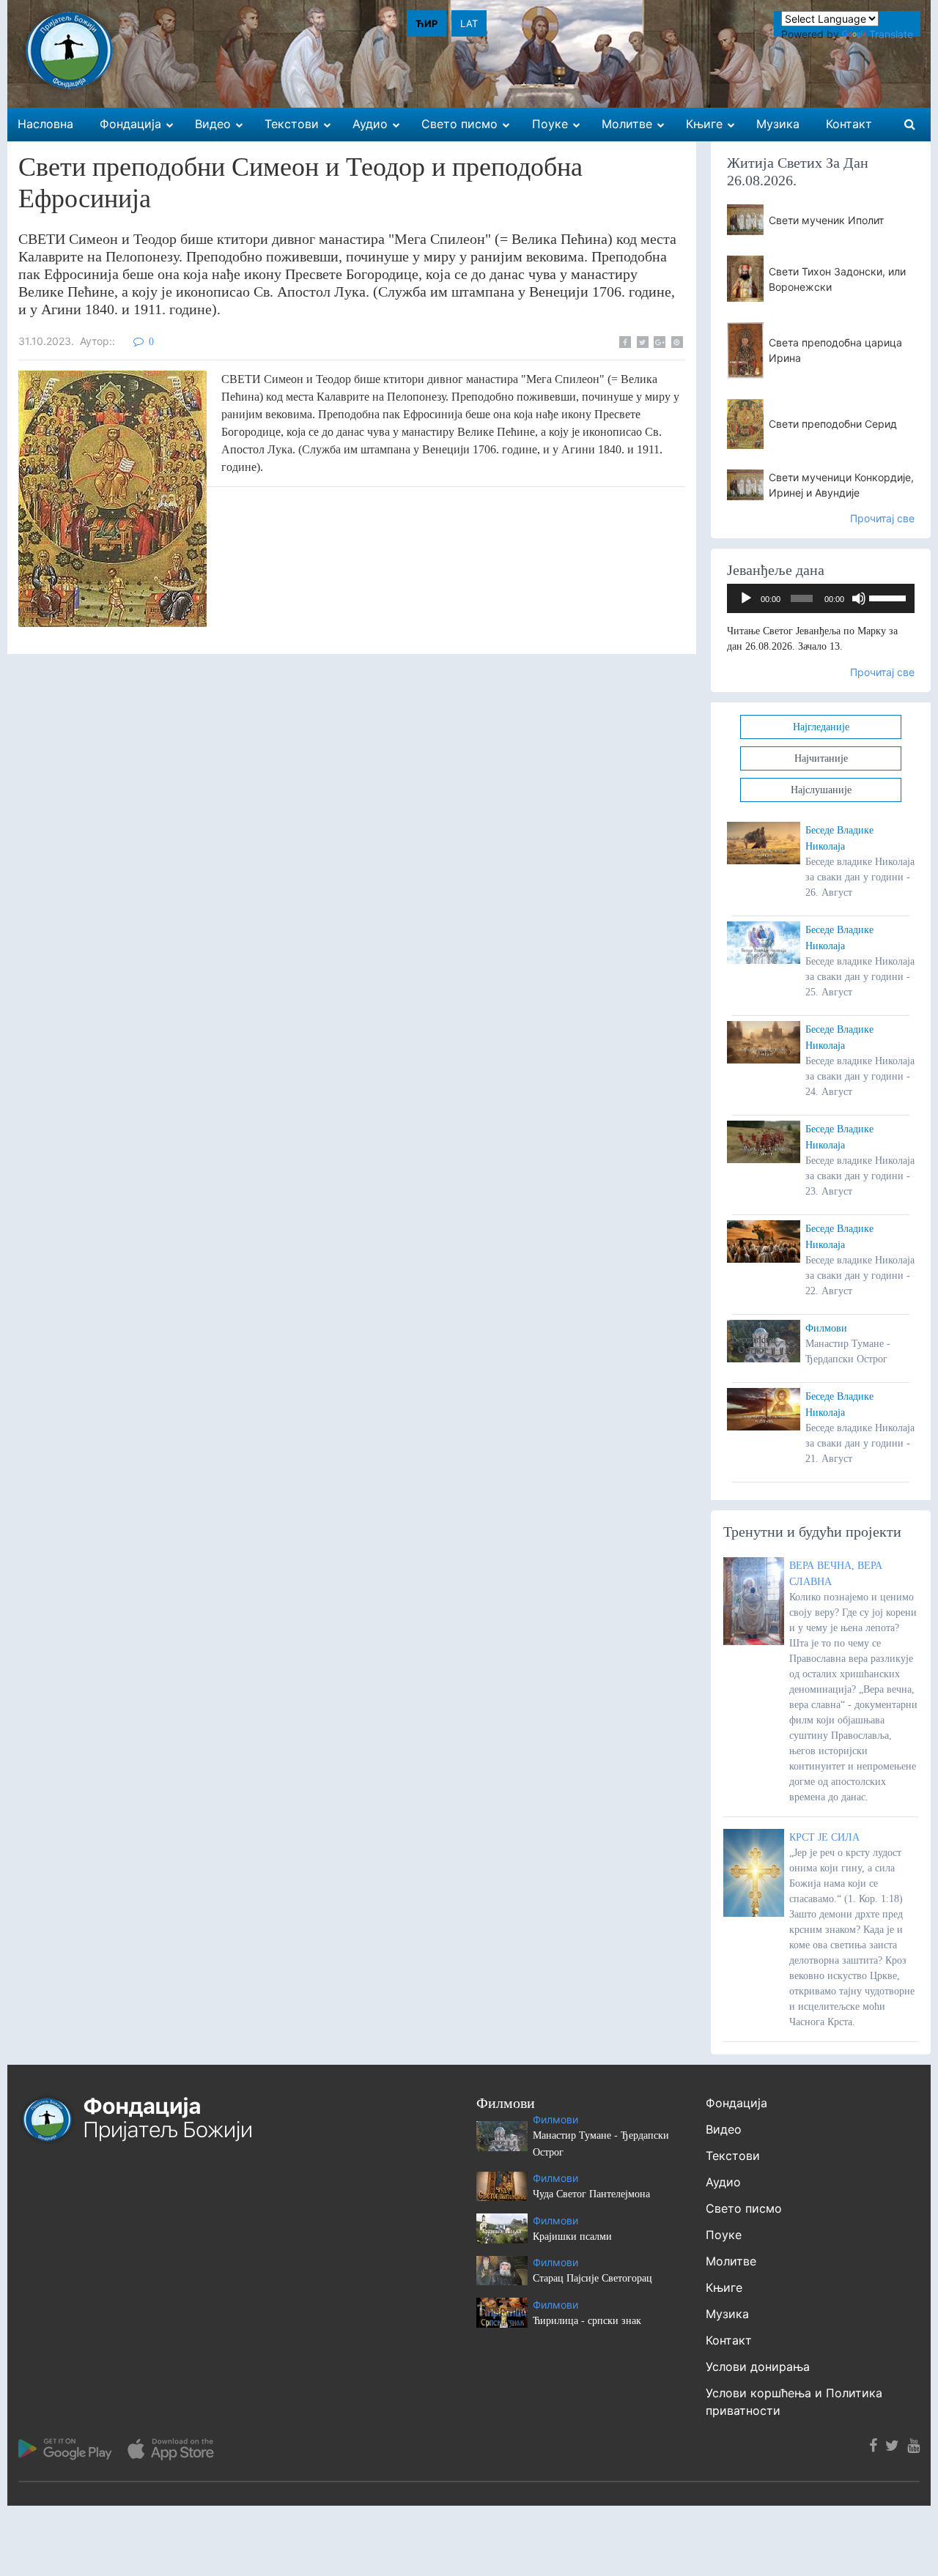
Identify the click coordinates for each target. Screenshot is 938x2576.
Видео (724, 2129)
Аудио (723, 2182)
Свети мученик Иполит (826, 220)
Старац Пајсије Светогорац (592, 2278)
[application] (821, 598)
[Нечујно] (859, 598)
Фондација (736, 2103)
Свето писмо (744, 2208)
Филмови (826, 1328)
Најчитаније (821, 758)
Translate (891, 34)
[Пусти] (746, 598)
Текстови (733, 2156)
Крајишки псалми (572, 2237)
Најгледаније (821, 727)
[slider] (888, 597)
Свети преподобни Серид (833, 424)
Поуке (724, 2235)
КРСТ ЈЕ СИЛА (824, 1837)
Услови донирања (758, 2367)
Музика (727, 2314)
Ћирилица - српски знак (587, 2321)
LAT (469, 23)
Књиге (724, 2287)
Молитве (731, 2261)
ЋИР (426, 23)
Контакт (729, 2340)
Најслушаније (821, 790)
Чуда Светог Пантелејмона (591, 2194)
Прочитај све (882, 518)
